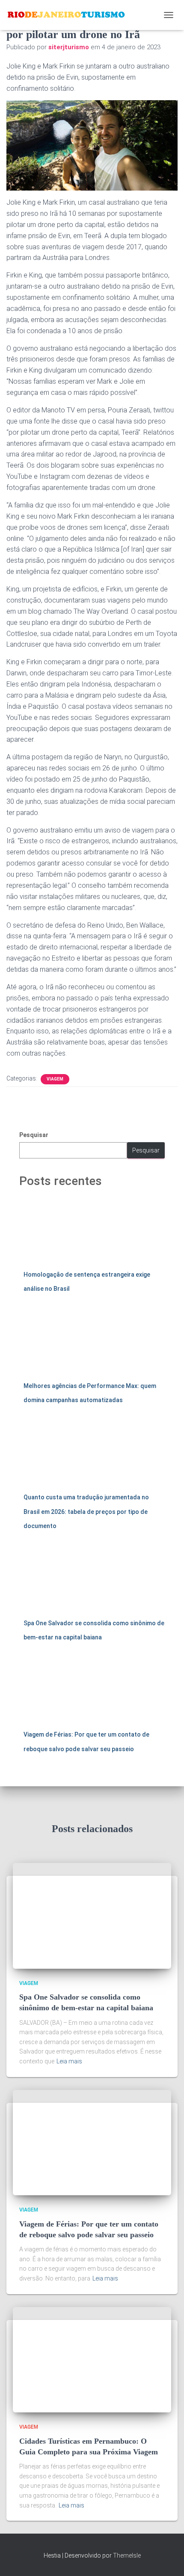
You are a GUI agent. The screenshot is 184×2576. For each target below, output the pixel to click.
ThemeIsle (127, 2555)
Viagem (55, 1079)
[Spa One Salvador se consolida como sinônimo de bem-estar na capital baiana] (92, 1915)
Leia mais (69, 2061)
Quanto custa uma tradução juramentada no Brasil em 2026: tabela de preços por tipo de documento (86, 1512)
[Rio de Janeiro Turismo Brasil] (70, 15)
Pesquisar (34, 1135)
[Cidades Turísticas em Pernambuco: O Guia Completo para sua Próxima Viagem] (92, 2359)
